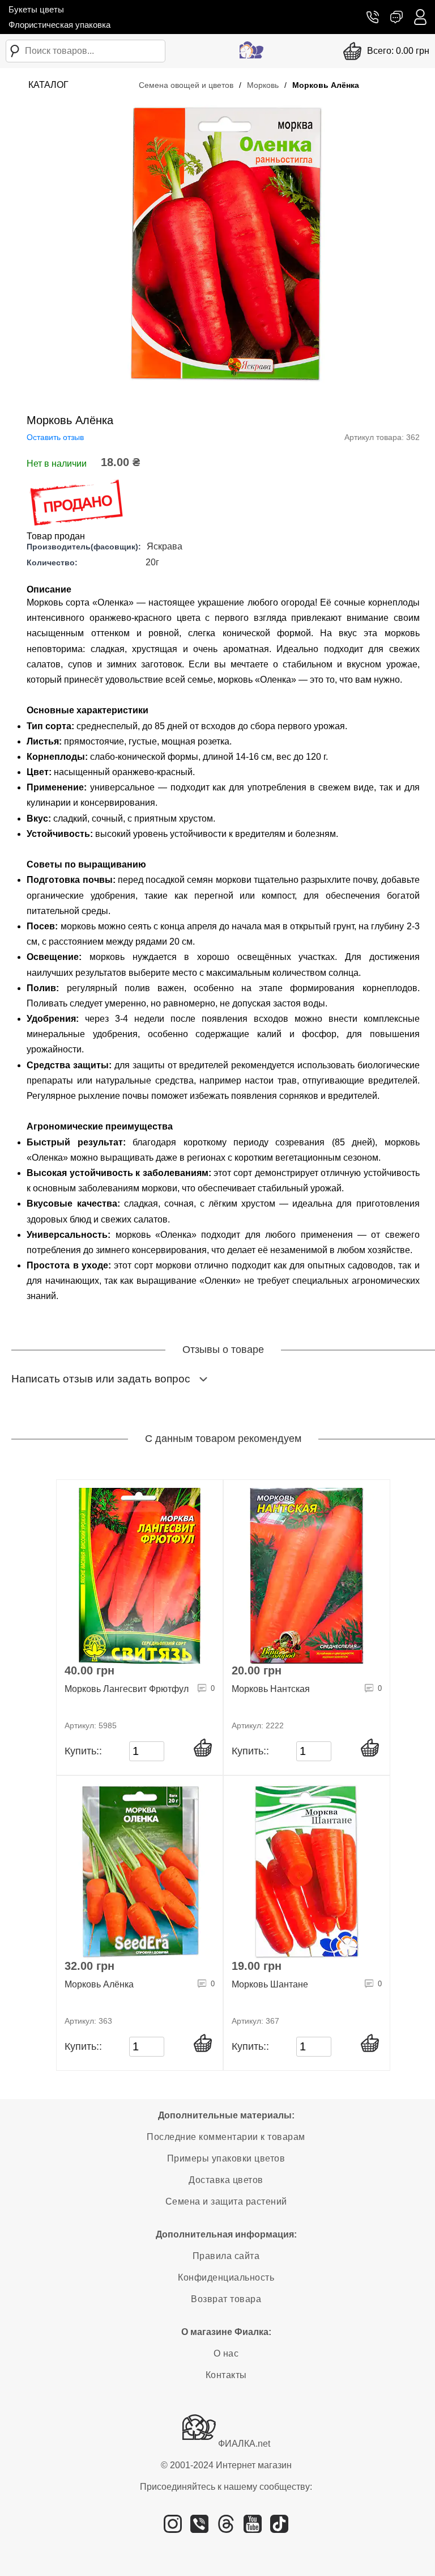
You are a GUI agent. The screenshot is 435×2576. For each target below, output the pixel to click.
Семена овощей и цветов (186, 85)
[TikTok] (279, 2528)
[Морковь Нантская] (307, 1576)
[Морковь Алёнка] (140, 1872)
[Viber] (199, 2528)
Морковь (263, 85)
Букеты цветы (36, 9)
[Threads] (226, 2528)
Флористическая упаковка (59, 25)
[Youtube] (253, 2528)
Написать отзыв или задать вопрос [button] (101, 1379)
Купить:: (83, 1751)
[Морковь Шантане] (307, 1872)
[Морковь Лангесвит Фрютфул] (140, 1576)
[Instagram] (173, 2528)
